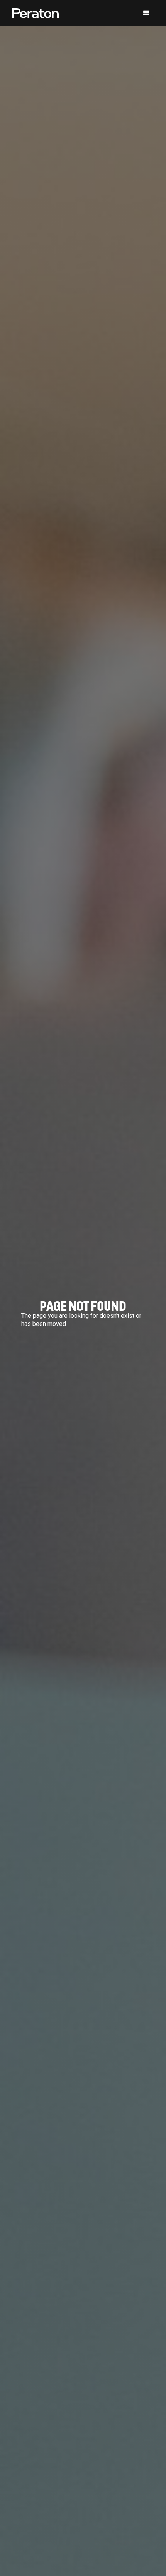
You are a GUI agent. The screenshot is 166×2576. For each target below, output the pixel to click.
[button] (146, 13)
